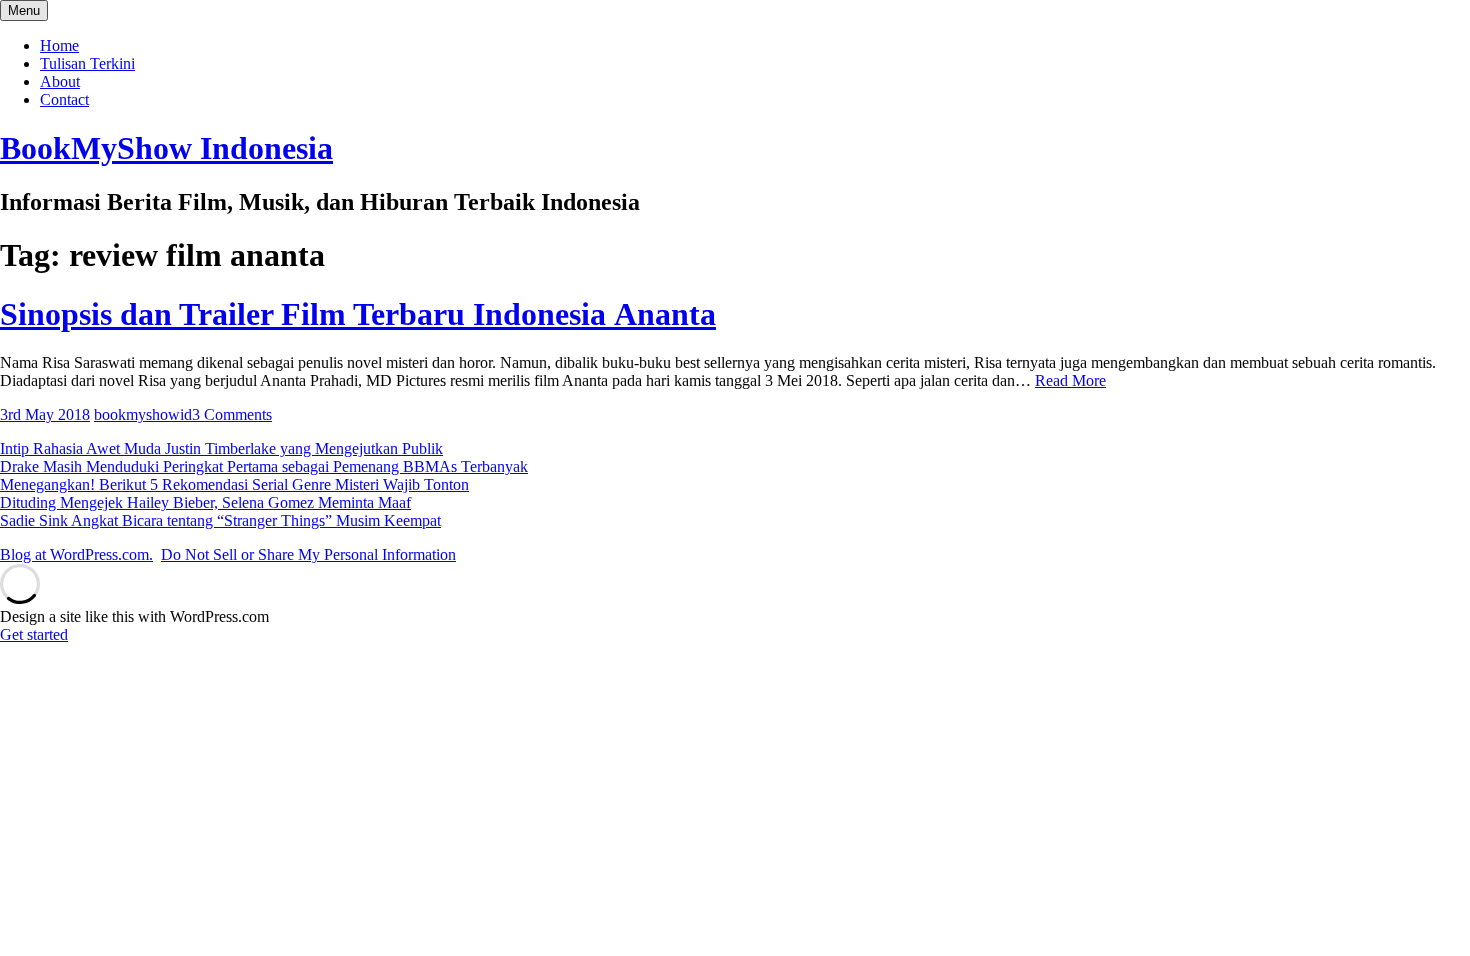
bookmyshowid (143, 414)
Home (59, 45)
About (60, 81)
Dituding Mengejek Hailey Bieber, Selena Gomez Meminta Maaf (205, 502)
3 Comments (232, 414)
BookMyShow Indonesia (166, 148)
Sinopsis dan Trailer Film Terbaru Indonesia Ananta (358, 314)
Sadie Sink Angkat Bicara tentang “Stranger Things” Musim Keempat (220, 520)
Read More (1070, 380)
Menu (24, 10)
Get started (34, 634)
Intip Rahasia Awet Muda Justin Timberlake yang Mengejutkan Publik (221, 448)
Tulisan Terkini (87, 63)
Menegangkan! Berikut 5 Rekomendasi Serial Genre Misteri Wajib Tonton (234, 484)
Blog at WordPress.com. (76, 554)
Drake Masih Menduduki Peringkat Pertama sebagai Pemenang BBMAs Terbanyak (264, 466)
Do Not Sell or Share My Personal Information (308, 554)
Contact (64, 99)
